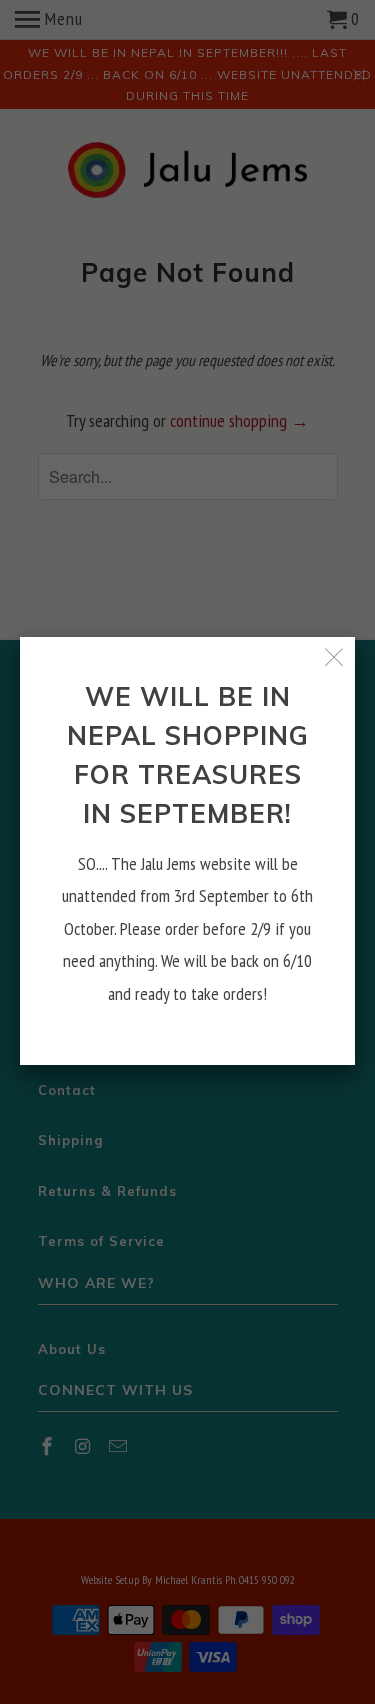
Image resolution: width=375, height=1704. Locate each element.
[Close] (334, 657)
